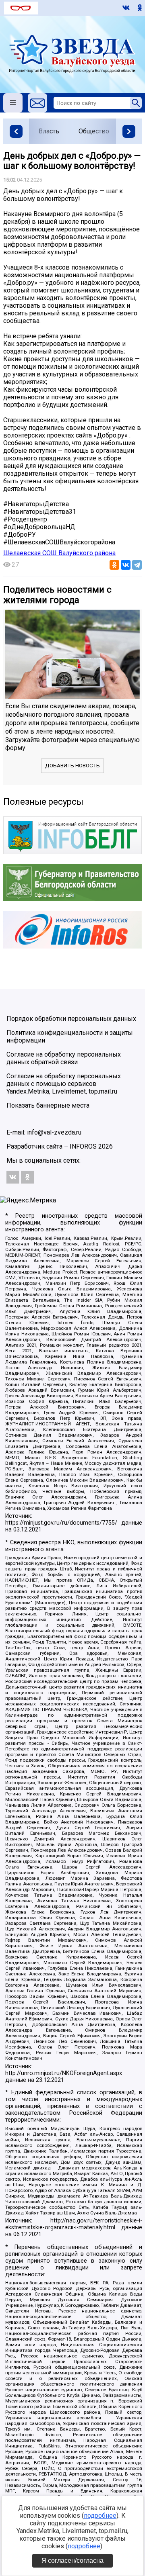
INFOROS (83, 1146)
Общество (94, 131)
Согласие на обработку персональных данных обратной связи (64, 1058)
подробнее (100, 2516)
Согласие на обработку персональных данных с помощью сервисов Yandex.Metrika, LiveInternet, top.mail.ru (64, 1084)
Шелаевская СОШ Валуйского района (59, 553)
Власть (49, 131)
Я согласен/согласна (72, 2561)
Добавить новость (72, 766)
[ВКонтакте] (126, 565)
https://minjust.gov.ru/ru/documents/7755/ (61, 1523)
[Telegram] (137, 565)
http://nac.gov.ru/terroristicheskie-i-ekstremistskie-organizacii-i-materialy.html (74, 2224)
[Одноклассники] (114, 565)
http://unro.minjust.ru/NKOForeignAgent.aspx (64, 2073)
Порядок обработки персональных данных (71, 1019)
